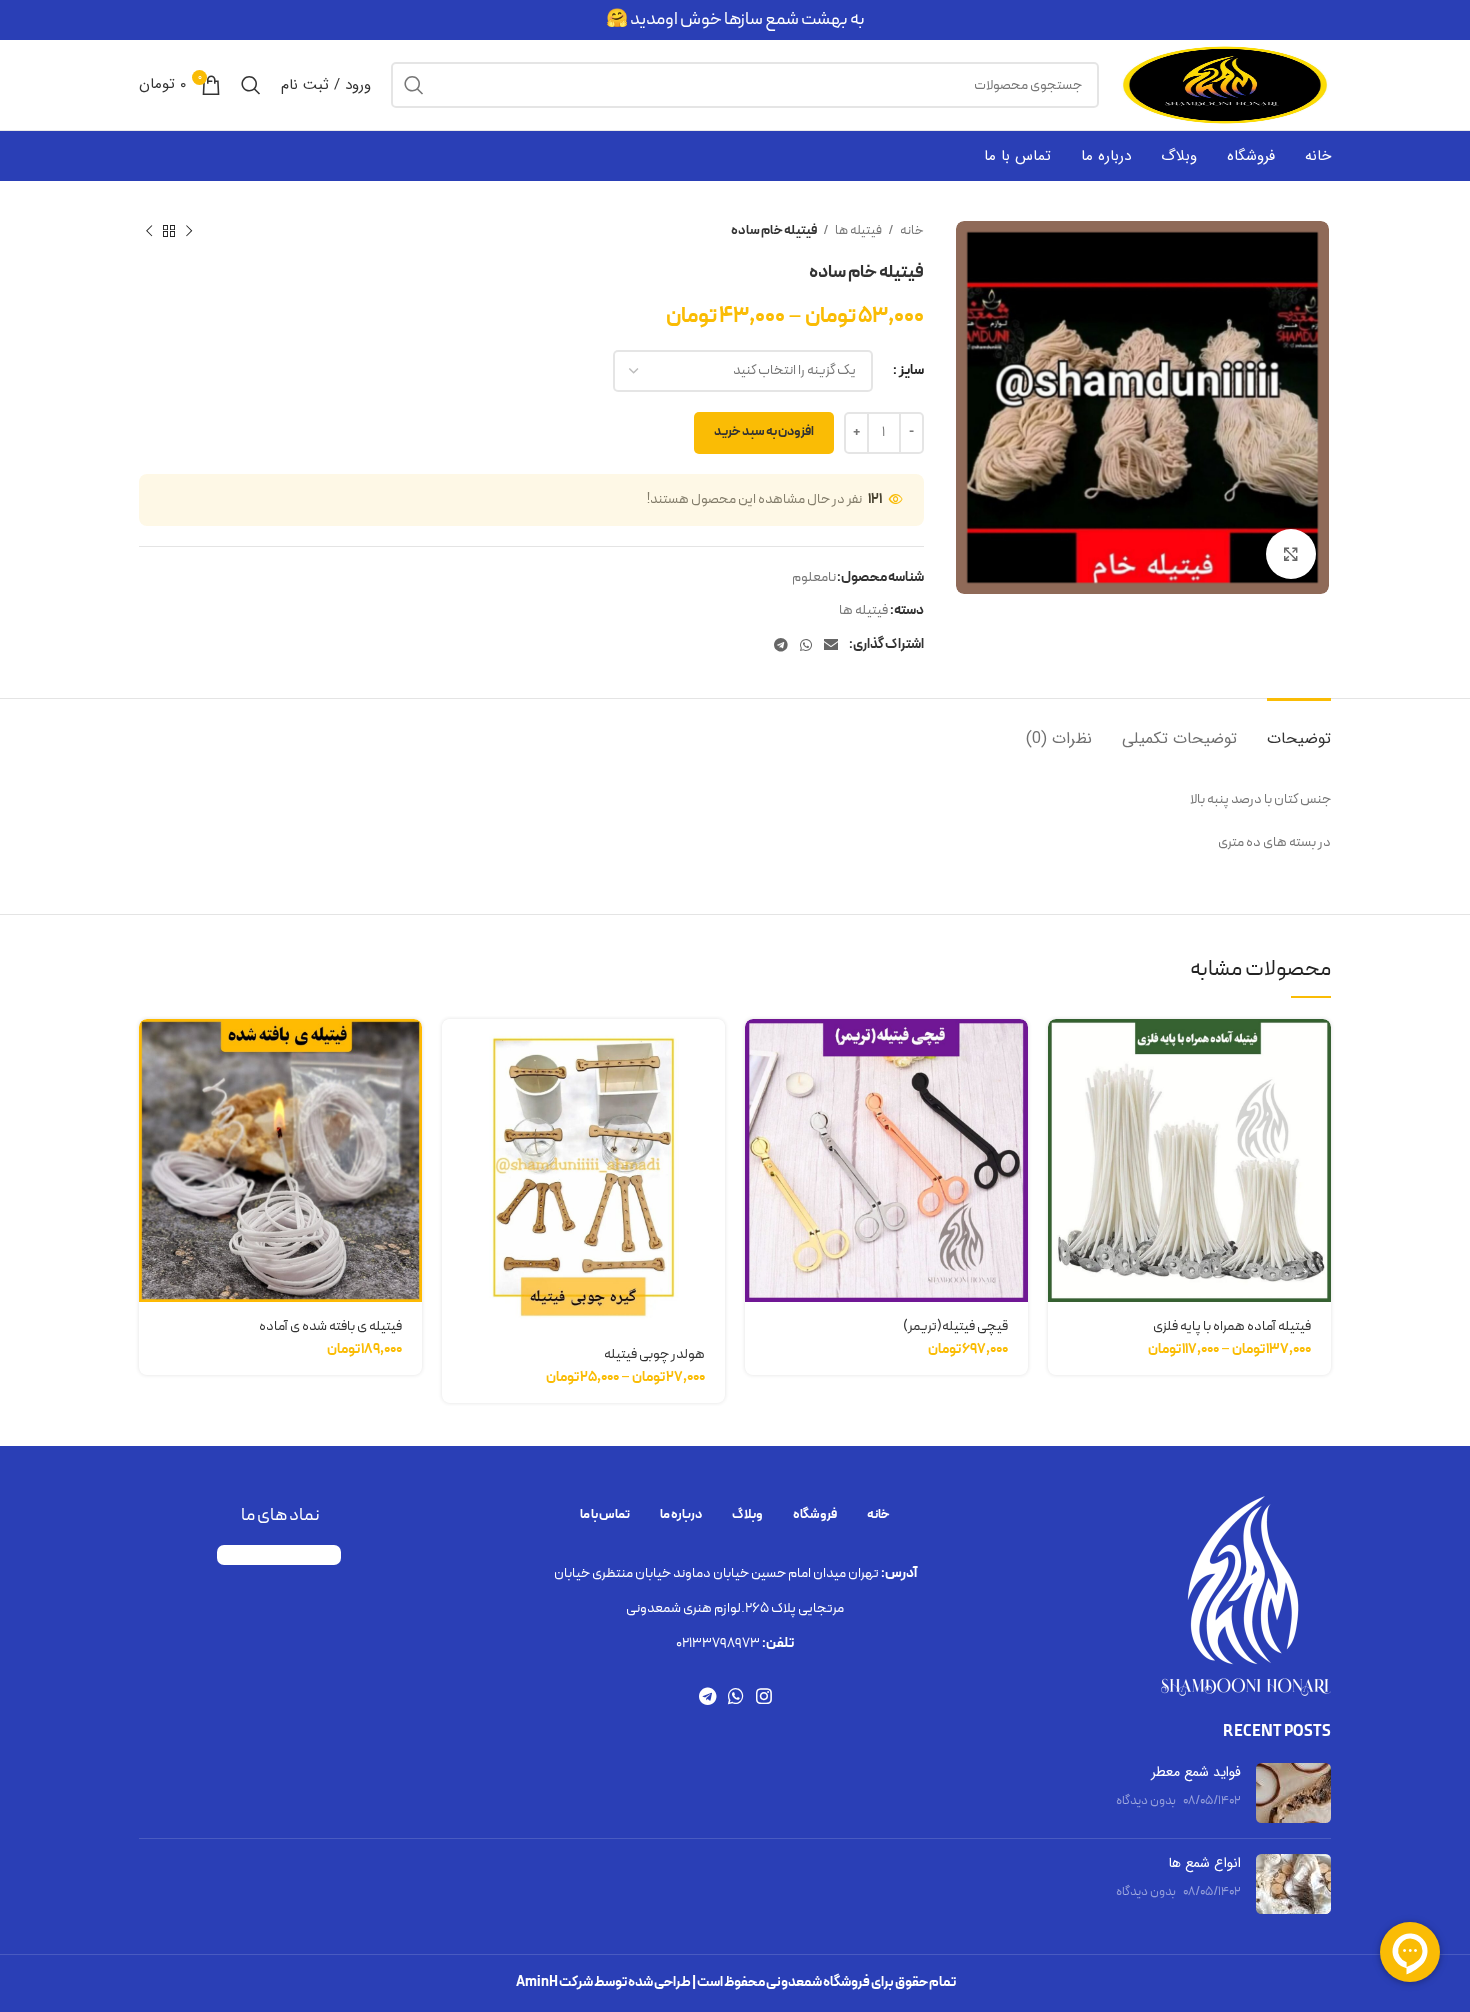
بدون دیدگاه (1146, 1800)
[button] (154, 1051)
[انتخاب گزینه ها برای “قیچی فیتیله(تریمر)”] (760, 1051)
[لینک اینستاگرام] (764, 1696)
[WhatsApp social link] (806, 645)
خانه (911, 231)
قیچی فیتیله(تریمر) (955, 1326)
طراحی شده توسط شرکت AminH (603, 1982)
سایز (911, 370)
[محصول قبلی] (189, 232)
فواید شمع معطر (1196, 1772)
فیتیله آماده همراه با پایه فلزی (1232, 1326)
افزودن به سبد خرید (764, 432)
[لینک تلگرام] (781, 645)
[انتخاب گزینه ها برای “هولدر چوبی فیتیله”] (457, 1051)
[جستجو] (414, 85)
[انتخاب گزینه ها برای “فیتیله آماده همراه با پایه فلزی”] (1063, 1051)
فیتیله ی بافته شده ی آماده (330, 1326)
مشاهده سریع (1063, 1096)
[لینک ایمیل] (831, 645)
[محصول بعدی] (149, 232)
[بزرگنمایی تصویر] (1291, 554)
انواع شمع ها (1205, 1863)
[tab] (1299, 728)
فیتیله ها (857, 231)
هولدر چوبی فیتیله (654, 1354)
